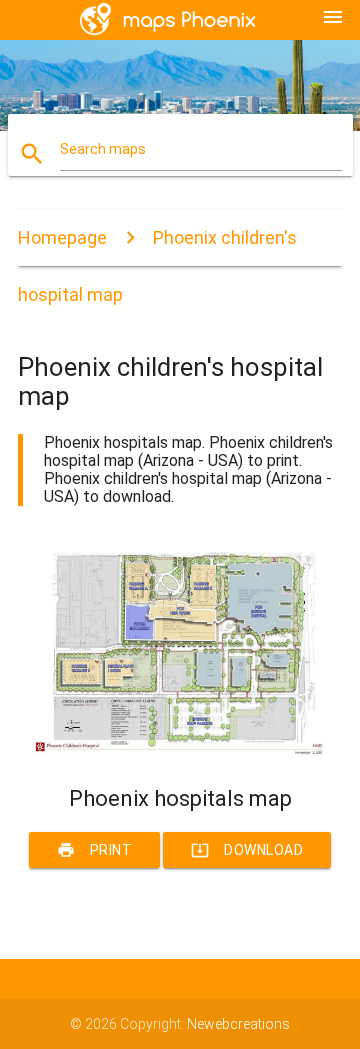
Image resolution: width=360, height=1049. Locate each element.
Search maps (103, 149)
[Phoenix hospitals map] (180, 752)
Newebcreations (238, 1024)
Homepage (62, 237)
